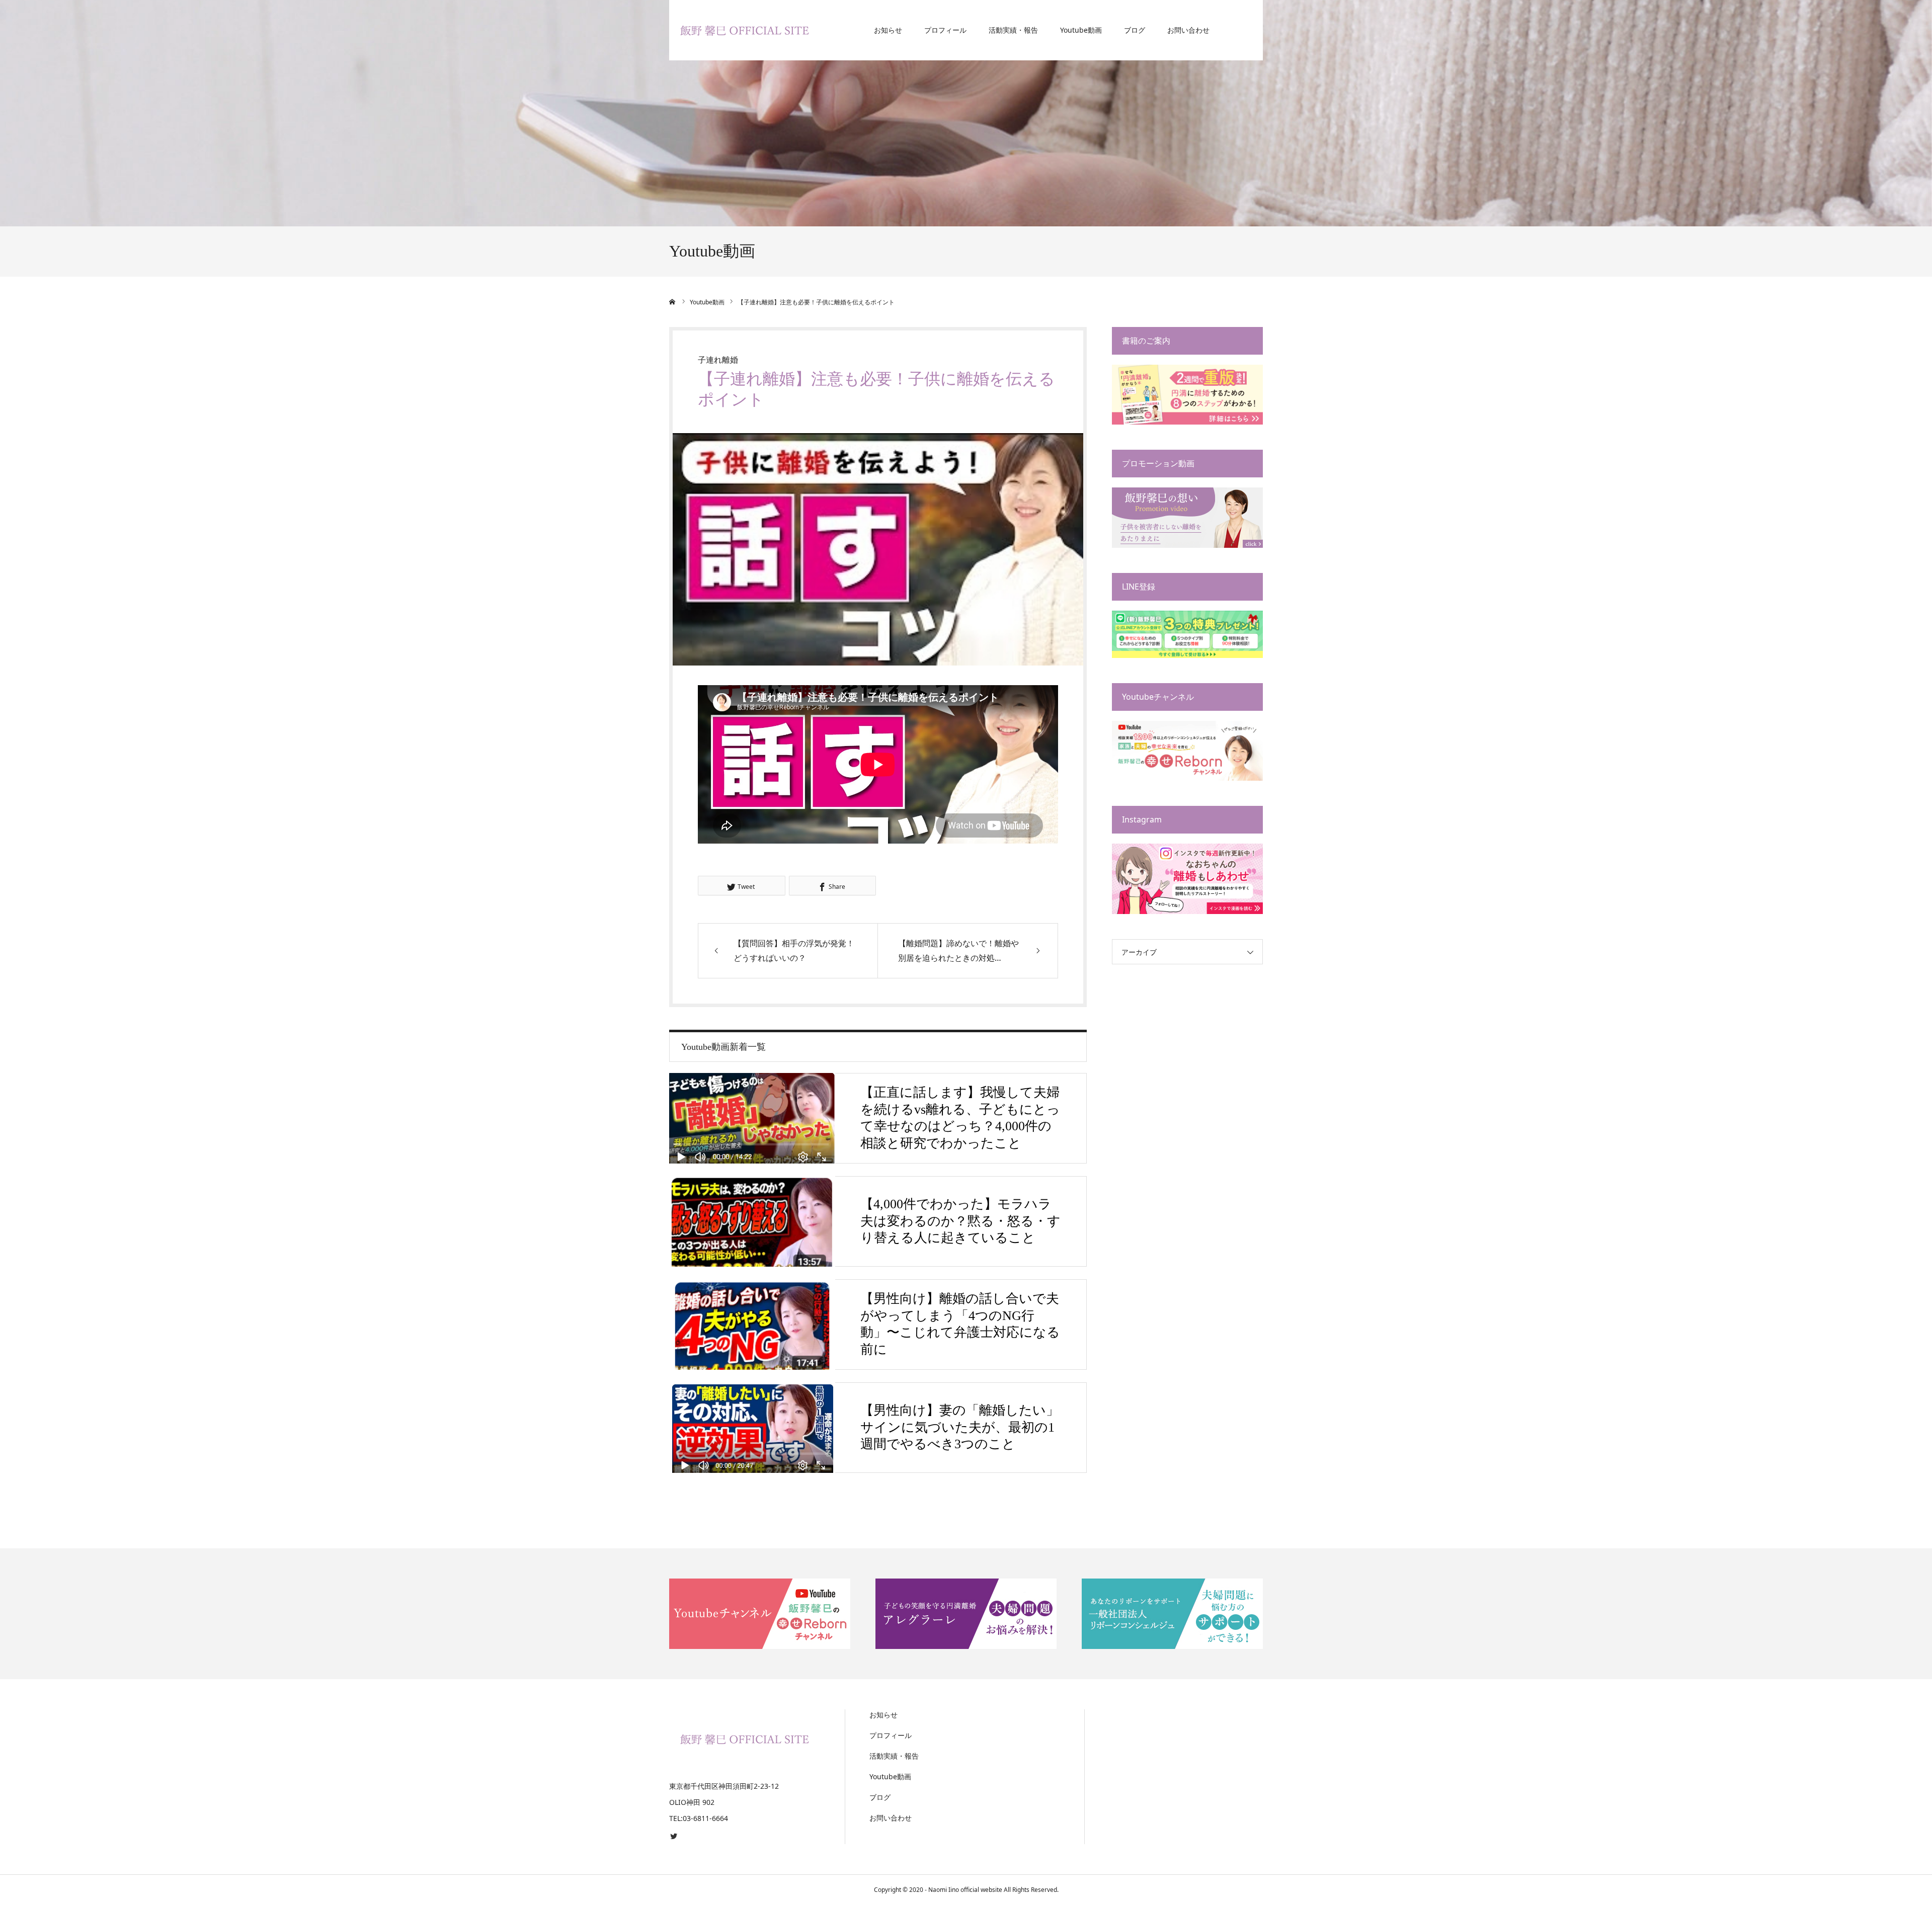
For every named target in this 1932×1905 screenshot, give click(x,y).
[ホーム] (673, 302)
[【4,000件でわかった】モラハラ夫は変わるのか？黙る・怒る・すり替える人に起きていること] (752, 1221)
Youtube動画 (1081, 30)
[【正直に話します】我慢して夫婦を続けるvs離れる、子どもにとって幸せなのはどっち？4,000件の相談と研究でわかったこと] (752, 1118)
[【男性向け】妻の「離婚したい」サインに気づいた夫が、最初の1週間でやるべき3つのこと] (752, 1428)
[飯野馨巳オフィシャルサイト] (745, 30)
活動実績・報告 (1013, 30)
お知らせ (888, 30)
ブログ (1135, 30)
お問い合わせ (1188, 30)
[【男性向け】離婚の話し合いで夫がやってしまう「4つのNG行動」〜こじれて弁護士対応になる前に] (752, 1324)
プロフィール (945, 30)
